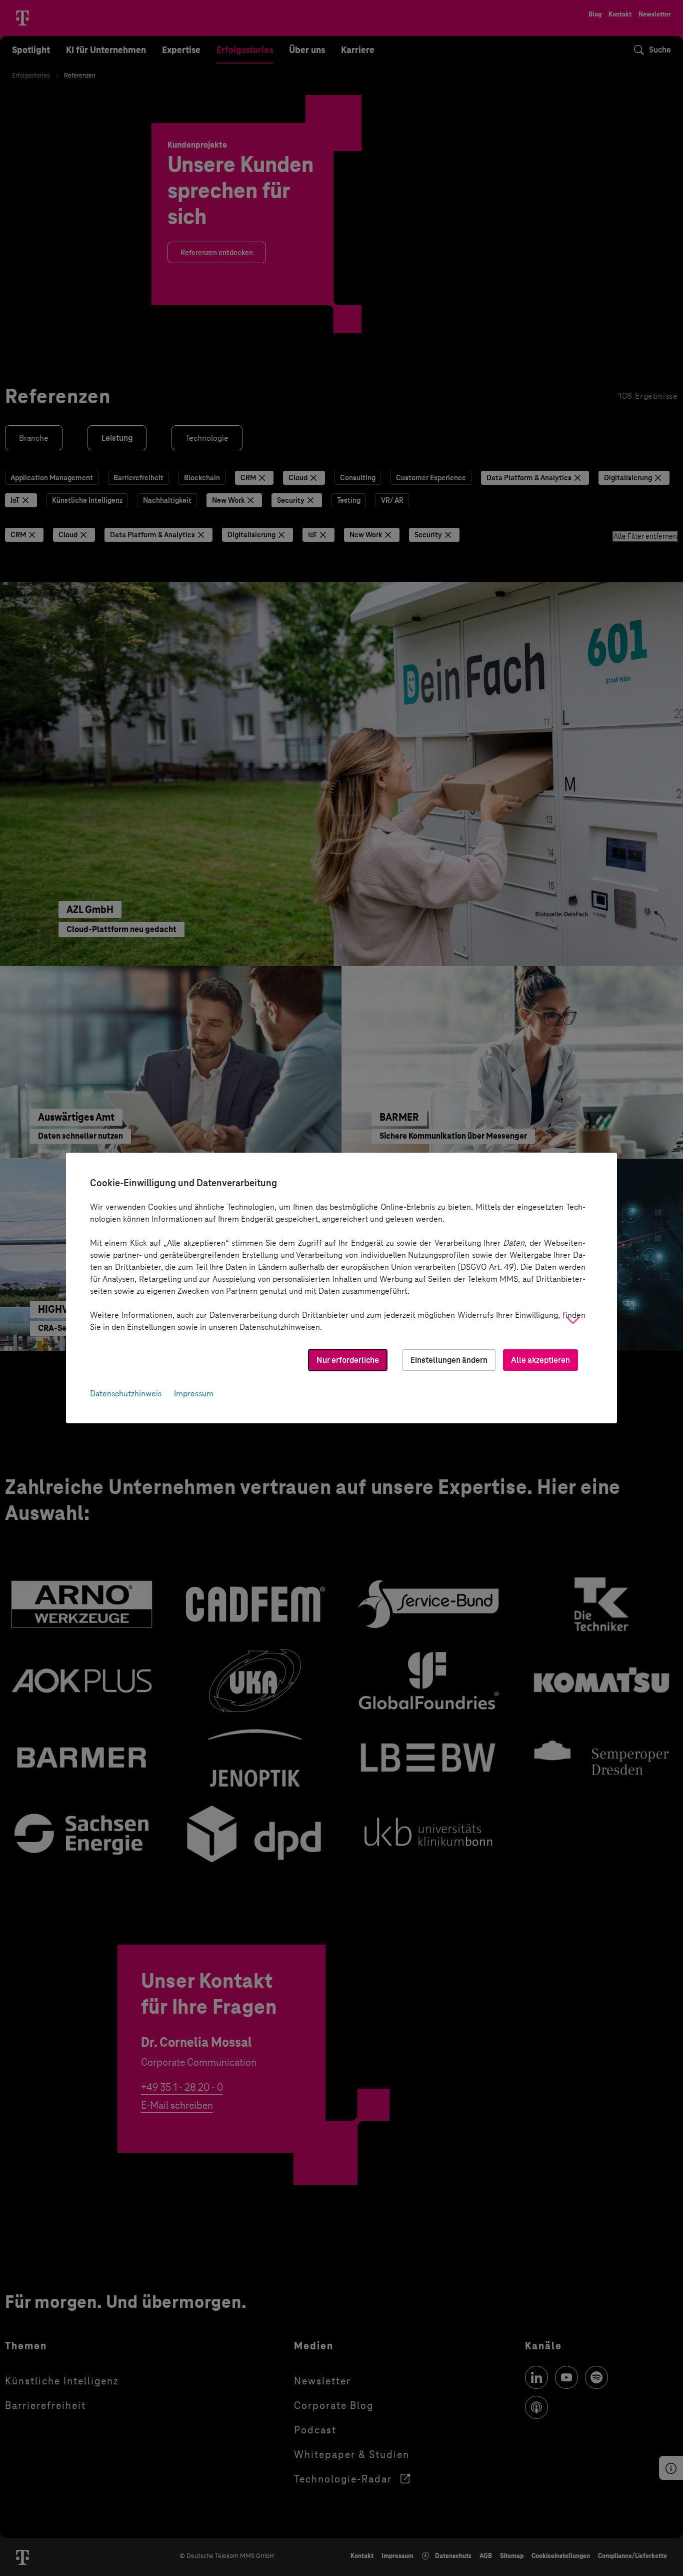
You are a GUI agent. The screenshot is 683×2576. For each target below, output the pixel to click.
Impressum (194, 1394)
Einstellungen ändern (449, 1360)
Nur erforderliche (348, 1360)
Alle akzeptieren (540, 1360)
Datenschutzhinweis (126, 1394)
